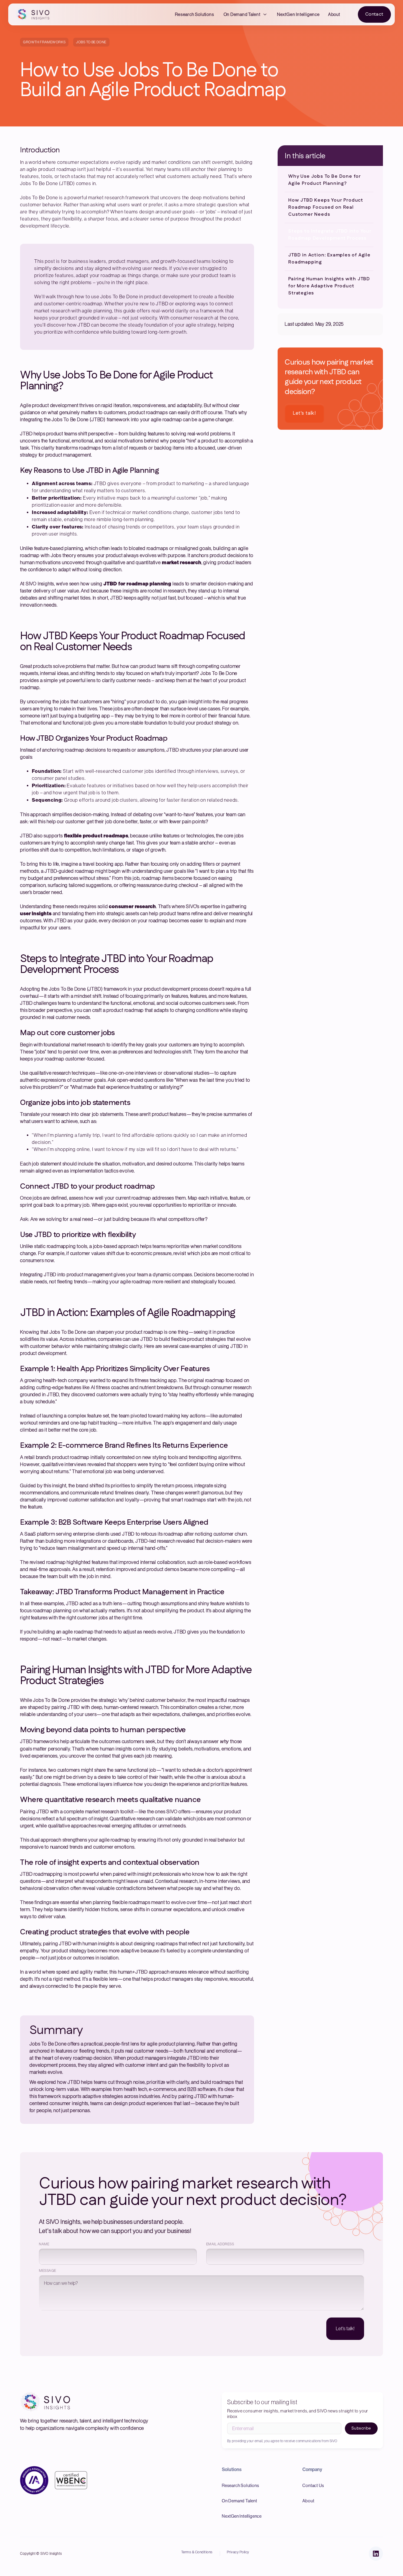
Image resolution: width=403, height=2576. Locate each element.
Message (47, 2271)
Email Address (220, 2244)
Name (44, 2244)
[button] (246, 14)
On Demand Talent (242, 14)
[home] (34, 14)
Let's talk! (304, 413)
